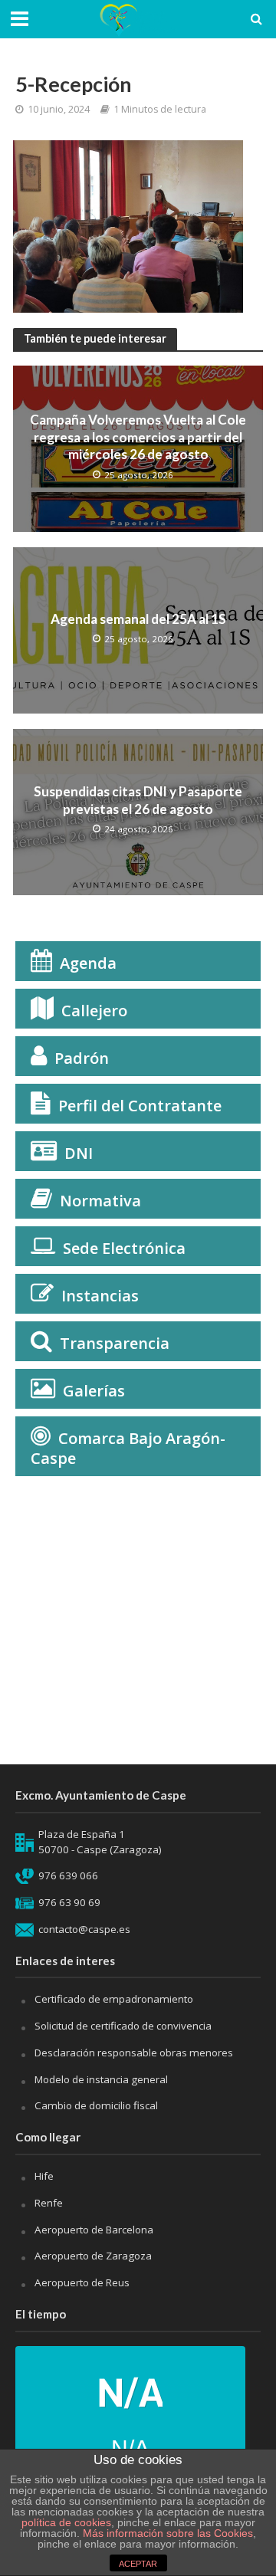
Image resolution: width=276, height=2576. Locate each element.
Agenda (88, 963)
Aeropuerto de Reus (82, 2282)
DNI (79, 1153)
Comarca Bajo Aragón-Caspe (128, 1448)
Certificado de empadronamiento (114, 1999)
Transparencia (115, 1343)
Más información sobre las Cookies (166, 2533)
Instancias (100, 1296)
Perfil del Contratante (140, 1106)
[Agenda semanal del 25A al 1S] (138, 629)
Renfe (49, 2203)
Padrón (82, 1058)
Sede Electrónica (124, 1248)
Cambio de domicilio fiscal (96, 2105)
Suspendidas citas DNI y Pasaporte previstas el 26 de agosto (138, 800)
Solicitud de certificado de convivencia (123, 2026)
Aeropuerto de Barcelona (94, 2230)
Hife (44, 2176)
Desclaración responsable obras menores (134, 2053)
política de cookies (66, 2522)
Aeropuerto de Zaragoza (93, 2256)
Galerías (94, 1391)
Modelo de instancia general (101, 2079)
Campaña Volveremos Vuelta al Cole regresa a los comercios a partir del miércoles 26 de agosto (138, 437)
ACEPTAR (138, 2564)
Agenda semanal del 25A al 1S (138, 619)
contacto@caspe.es (84, 1929)
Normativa (100, 1201)
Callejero (94, 1011)
